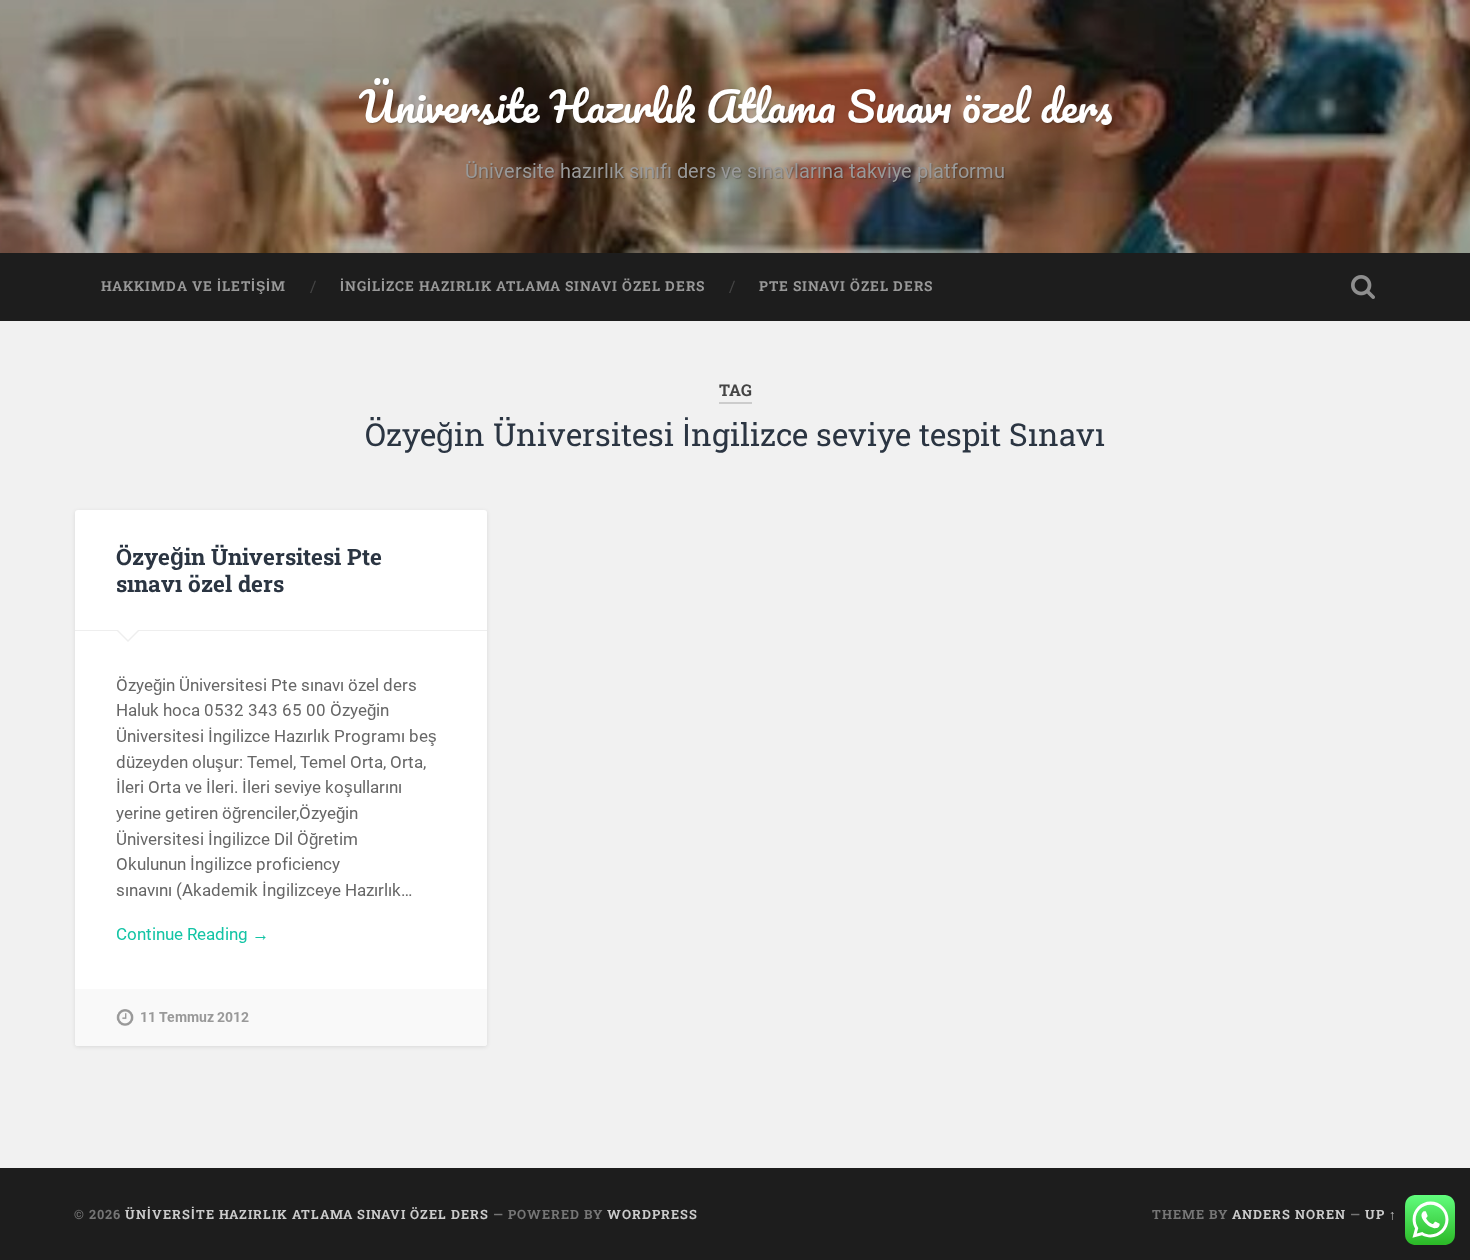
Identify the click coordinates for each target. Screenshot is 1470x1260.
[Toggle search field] (1363, 287)
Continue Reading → (192, 934)
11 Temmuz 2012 (194, 1017)
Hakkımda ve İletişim (193, 286)
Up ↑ (1381, 1214)
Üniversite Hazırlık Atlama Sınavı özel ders (735, 105)
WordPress (652, 1214)
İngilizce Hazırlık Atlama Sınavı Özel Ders (522, 286)
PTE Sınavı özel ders (846, 286)
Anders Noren (1289, 1214)
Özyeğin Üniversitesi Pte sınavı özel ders (249, 569)
